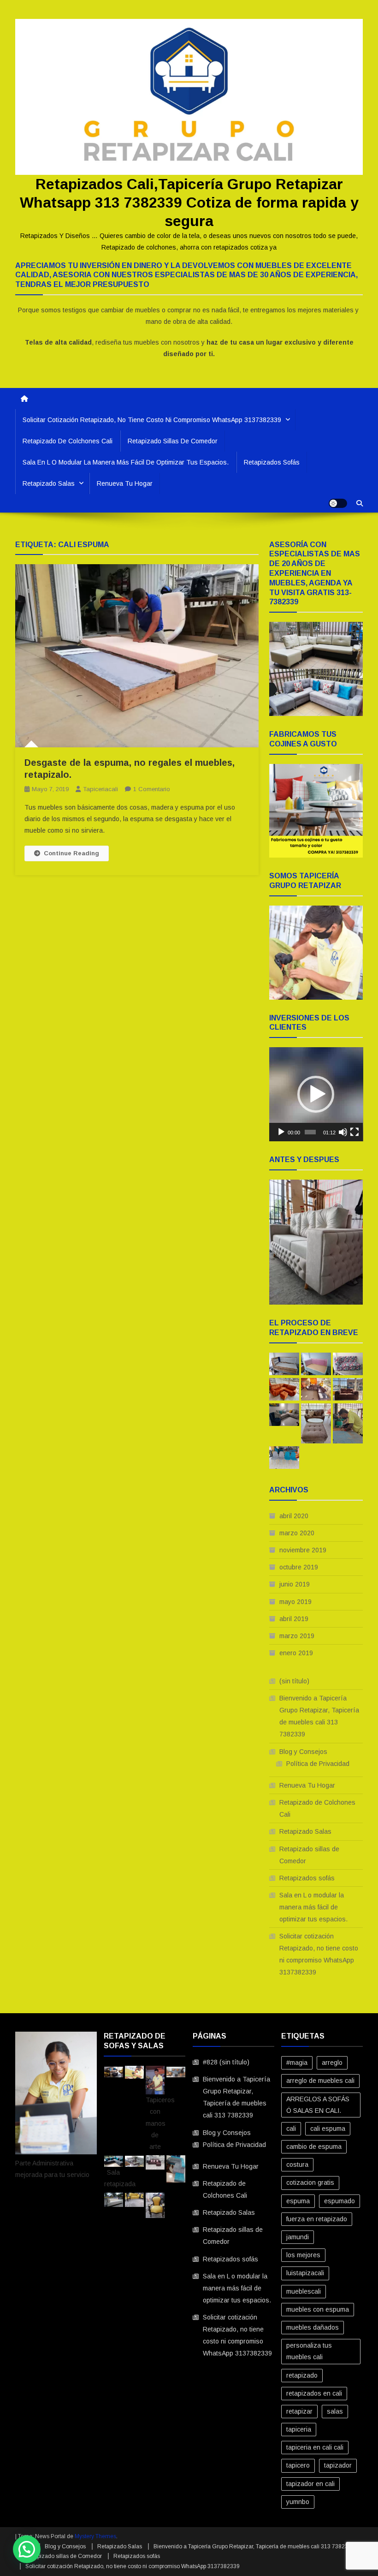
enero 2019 (296, 1653)
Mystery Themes (95, 2536)
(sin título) (294, 1681)
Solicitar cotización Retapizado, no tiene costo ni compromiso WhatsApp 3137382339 (152, 420)
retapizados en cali (314, 2393)
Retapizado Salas (49, 483)
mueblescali (304, 2291)
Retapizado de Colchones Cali (68, 441)
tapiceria (299, 2429)
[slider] (310, 1132)
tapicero (298, 2465)
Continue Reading (71, 853)
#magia (297, 2063)
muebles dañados (313, 2327)
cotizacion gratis (310, 2182)
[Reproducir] (281, 1132)
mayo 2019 (295, 1602)
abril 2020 (294, 1516)
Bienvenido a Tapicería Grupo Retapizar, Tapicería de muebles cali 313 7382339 (319, 1716)
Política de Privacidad (318, 1764)
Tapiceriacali (100, 789)
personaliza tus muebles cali (309, 2351)
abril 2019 (294, 1619)
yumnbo (298, 2502)
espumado (340, 2201)
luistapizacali (305, 2273)
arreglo (332, 2063)
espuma (298, 2201)
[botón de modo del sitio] (338, 503)
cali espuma (328, 2129)
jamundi (298, 2237)
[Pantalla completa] (354, 1132)
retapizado (302, 2375)
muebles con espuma (318, 2309)
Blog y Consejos (303, 1752)
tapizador (338, 2465)
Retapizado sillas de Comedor (173, 441)
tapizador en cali (310, 2484)
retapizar (299, 2411)
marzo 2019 (297, 1636)
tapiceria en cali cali (315, 2447)
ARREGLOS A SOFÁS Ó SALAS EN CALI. (318, 2105)
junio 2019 (295, 1584)
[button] (316, 1094)
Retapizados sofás (272, 462)
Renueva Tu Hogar (125, 483)
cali (291, 2129)
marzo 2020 (297, 1533)
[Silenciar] (343, 1132)
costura (297, 2165)
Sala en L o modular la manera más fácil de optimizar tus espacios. (126, 462)
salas (335, 2411)
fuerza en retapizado (317, 2219)
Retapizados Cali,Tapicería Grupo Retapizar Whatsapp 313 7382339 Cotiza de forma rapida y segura (189, 203)
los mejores (303, 2255)
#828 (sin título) (226, 2062)
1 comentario (152, 789)
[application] (316, 1094)
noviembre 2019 (303, 1550)
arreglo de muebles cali (320, 2081)
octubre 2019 (299, 1567)
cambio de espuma (314, 2147)
